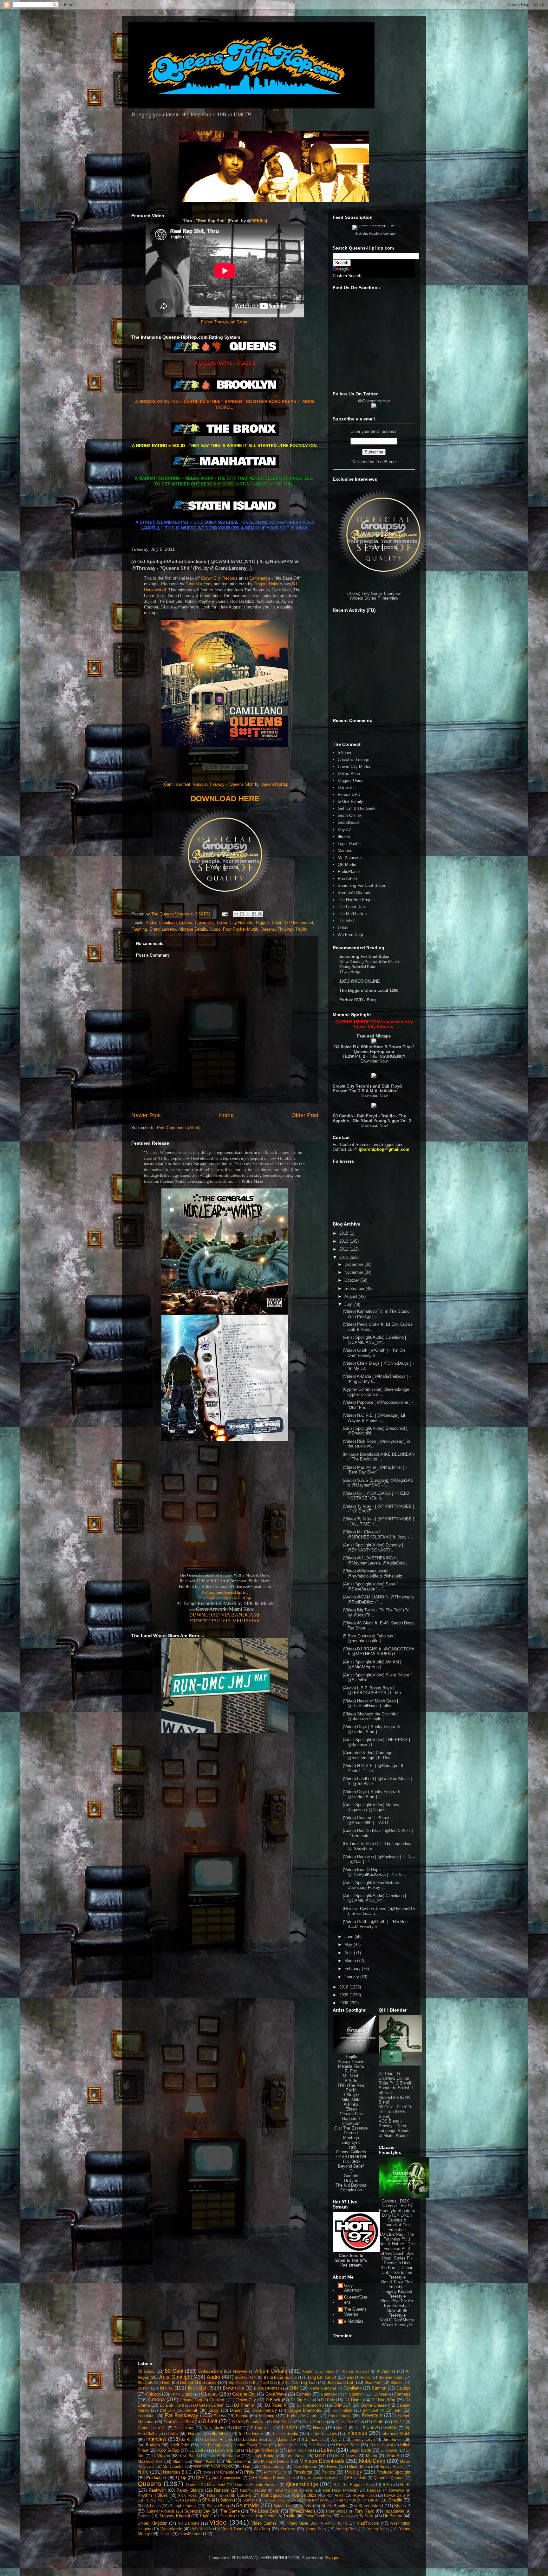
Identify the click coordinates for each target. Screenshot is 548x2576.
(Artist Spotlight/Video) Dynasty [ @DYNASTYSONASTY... (373, 1548)
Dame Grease (374, 2405)
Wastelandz (171, 2529)
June (349, 1937)
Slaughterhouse (184, 2506)
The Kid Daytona (351, 2185)
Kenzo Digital (381, 2445)
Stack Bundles (335, 2506)
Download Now (374, 1061)
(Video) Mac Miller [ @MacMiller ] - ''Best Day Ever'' (375, 1470)
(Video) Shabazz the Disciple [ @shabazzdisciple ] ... (371, 1717)
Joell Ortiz (180, 2445)
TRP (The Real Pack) (351, 2088)
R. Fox (351, 2071)
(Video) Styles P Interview (374, 598)
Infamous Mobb (396, 2433)
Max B (393, 2456)
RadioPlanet (349, 872)
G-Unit (210, 2421)
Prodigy (353, 2472)
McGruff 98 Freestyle (397, 2313)
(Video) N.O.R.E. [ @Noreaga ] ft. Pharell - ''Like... (374, 1768)
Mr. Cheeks (173, 2466)
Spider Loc (283, 2506)
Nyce (207, 2472)
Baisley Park (246, 2377)
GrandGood (348, 822)
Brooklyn (198, 2388)
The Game (230, 2511)
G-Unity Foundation (249, 2422)
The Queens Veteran (355, 2312)
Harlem (290, 2427)
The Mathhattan (352, 914)
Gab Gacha (283, 2422)
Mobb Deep (372, 2461)
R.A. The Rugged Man (353, 2485)
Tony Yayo (364, 2511)
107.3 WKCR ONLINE (360, 981)
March (351, 1961)
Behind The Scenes (198, 2382)
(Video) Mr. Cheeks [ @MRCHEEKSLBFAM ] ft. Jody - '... (379, 1535)
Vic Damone (189, 2523)
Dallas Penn (349, 774)
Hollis (173, 2433)
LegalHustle (360, 2450)
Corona (186, 923)
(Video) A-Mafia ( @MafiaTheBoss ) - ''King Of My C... (377, 1379)
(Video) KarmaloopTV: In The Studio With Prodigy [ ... (376, 1314)
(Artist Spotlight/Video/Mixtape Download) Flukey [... (371, 1885)
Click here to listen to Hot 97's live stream (351, 2260)
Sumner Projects (161, 2511)
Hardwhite (264, 2428)
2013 (344, 1241)
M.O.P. (320, 2456)
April (349, 1953)
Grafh (378, 2422)
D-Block (273, 2400)
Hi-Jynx (351, 2180)
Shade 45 (371, 2500)
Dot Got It (347, 787)
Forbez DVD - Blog (358, 1000)
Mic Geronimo (238, 2461)
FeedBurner (386, 462)
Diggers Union (267, 584)
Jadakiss (250, 2439)
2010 (344, 1987)
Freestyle (372, 2415)
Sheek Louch (149, 2506)
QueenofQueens (356, 2300)
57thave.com (210, 2371)
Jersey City (362, 2439)
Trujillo (301, 929)
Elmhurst (370, 2410)
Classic (209, 2394)
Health (342, 2428)
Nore (143, 2472)
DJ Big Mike (301, 2400)
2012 (344, 1249)
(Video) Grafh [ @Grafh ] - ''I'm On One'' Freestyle (374, 1353)
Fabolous (146, 2416)
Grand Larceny (199, 584)
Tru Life (227, 2516)
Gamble (351, 2176)
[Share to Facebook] (254, 914)
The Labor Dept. (352, 907)
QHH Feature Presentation (272, 2478)
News (332, 2466)
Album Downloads (318, 2371)
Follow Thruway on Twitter (225, 322)
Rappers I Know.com (351, 2121)
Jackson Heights (219, 2439)
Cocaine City (244, 2394)
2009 (344, 1995)
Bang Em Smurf (321, 2377)
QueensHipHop (274, 784)
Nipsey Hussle (351, 2062)
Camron (379, 2388)
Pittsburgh (303, 2472)
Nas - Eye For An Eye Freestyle (397, 2303)
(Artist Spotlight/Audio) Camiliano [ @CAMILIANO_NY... (375, 1340)
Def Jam (167, 2410)
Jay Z (336, 2439)
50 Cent (174, 2371)
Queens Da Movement (206, 2485)
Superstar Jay (197, 2511)
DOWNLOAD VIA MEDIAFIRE (225, 1620)
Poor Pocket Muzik (241, 929)
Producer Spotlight (393, 2472)
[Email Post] (224, 914)
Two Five (347, 2516)
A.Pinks (351, 2104)
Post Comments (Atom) (179, 1128)
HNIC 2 (239, 2428)
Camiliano (258, 578)
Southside (247, 2505)
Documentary (265, 2410)
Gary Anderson (353, 2288)
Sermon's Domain (354, 892)
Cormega (402, 2394)
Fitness (220, 2416)
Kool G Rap (169, 2450)
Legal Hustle (349, 844)
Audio (151, 923)
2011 (344, 1257)
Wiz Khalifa (202, 2529)
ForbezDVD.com (302, 2416)
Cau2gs (403, 2388)
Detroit (191, 2410)
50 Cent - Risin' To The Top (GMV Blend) (395, 2112)
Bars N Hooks (359, 2377)
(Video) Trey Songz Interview (374, 593)
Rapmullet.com (253, 2490)
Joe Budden (149, 2445)
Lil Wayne (161, 2456)
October (352, 1280)
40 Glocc (146, 2371)
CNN (294, 2388)
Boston (144, 2388)
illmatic (166, 2534)
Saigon (226, 2500)
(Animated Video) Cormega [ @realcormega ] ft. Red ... (369, 1755)
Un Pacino (393, 2516)
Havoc (319, 2428)
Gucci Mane (184, 2428)
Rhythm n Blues (153, 2495)
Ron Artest (347, 878)
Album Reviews (356, 2371)
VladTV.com (368, 2523)
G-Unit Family (350, 801)
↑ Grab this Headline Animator (374, 234)
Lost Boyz (295, 2456)
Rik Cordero (240, 2495)
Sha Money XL (317, 2500)
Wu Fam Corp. (351, 935)
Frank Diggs (340, 2416)
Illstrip (351, 2147)
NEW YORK (222, 2466)
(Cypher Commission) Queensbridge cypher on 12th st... (376, 1392)
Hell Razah (364, 2428)
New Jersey (273, 2466)
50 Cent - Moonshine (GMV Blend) (395, 2097)
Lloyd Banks (264, 2456)
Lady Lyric (351, 2142)
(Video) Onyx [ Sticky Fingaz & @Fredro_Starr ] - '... (372, 1729)
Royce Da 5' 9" (397, 2495)
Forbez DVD (349, 794)
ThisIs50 (346, 921)
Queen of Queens (389, 2478)
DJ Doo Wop (384, 2400)
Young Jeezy (378, 2529)
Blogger (331, 2558)
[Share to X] (248, 914)
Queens (268, 929)
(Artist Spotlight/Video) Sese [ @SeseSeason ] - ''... (370, 1587)
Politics (328, 2472)
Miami (178, 2461)
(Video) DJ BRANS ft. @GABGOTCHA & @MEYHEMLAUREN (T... (378, 1652)
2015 (344, 1233)
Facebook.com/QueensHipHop (225, 1598)
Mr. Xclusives (350, 858)
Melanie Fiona (351, 2066)
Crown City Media (354, 767)
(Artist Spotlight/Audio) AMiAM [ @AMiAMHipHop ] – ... (372, 1665)
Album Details (271, 2371)
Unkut (343, 928)
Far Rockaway (182, 2415)
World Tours (232, 2529)
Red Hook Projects (340, 2490)
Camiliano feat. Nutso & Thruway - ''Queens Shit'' (209, 784)
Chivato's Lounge (353, 760)
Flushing (139, 929)
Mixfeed (345, 851)
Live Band (189, 2456)
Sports (305, 2506)
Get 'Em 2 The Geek (357, 808)
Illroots (344, 837)
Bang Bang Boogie (281, 2377)
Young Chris (347, 2529)
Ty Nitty (366, 2516)
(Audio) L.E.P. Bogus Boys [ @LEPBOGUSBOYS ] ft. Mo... (374, 1691)
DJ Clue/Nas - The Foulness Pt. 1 (397, 2237)
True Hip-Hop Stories (258, 2516)
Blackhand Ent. (340, 2382)
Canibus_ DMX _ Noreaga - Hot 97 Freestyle (396, 2206)
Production (156, 2478)
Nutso (215, 929)
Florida (242, 2416)
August (352, 1296)
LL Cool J (198, 2450)
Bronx (166, 2388)
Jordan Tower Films (251, 2445)
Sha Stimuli (346, 2500)
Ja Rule (188, 2439)
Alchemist (386, 2371)
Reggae (374, 2490)
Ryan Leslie (185, 2500)
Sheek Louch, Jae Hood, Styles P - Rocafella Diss (397, 2258)
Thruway (285, 929)
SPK (206, 2500)
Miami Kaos (204, 2461)
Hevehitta (389, 2428)
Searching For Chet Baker (362, 885)
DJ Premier (245, 2405)
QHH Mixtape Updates (321, 2478)
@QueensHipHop (374, 401)
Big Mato (236, 2382)
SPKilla (258, 221)
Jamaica (313, 2439)
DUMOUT (342, 2405)
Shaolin (395, 2500)
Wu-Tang (262, 2529)
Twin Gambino (318, 2516)
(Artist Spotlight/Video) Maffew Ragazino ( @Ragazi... (371, 1807)
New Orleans (305, 2466)
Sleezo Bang (218, 2506)
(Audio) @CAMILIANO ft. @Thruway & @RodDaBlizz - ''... (378, 1600)
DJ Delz (328, 2400)
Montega (351, 2138)
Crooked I (218, 2400)
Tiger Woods (336, 2511)
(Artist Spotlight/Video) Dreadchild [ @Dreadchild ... (375, 1431)
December (354, 1264)
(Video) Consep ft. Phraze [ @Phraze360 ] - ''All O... (368, 1820)
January (352, 1977)
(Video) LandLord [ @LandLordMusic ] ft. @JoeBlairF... (378, 1781)
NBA (197, 2466)
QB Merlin (347, 865)
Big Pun (285, 2382)
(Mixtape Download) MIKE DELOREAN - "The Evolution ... (379, 1457)
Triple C (206, 2516)
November (354, 1272)
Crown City (205, 923)
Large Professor (264, 2450)
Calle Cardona (323, 2388)
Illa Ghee (220, 2433)
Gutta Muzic (213, 2428)
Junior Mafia (288, 2445)
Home (226, 1115)
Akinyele (240, 2371)
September (355, 1288)
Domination (342, 2410)
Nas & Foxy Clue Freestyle (397, 2284)
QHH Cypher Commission (219, 2478)
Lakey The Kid (228, 2450)
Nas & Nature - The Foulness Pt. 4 (397, 2246)
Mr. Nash (351, 2076)
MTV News (346, 2456)
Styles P (402, 2506)
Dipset (236, 2410)
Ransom (222, 2490)
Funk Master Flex (178, 2422)
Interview (156, 2439)
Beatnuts (145, 2382)
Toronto (144, 2516)
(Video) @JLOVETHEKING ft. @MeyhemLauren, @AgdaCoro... (376, 1561)
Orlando (227, 2472)
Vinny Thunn (336, 2523)
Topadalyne (394, 2511)
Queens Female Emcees (257, 2485)
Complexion (351, 2190)
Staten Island (371, 2506)
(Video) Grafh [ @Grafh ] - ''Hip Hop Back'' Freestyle (375, 1924)
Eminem (394, 2410)
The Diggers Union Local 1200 (369, 990)
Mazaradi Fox (150, 2461)
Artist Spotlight (176, 2377)
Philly (249, 2472)
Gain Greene (314, 2422)
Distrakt (351, 2133)
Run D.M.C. (156, 2500)
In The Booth (251, 2433)
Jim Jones (392, 2439)
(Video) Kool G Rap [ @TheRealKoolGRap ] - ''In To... (375, 1872)
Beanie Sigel (391, 2377)
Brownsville (233, 2388)
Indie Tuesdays (324, 2433)
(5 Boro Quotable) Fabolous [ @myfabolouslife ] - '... (369, 1639)
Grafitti (399, 2422)
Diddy (214, 2410)
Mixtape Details (193, 929)
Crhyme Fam (191, 2400)
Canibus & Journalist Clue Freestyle (397, 2225)
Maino (372, 2456)
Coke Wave (276, 2394)
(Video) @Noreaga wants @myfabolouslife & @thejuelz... (374, 1574)
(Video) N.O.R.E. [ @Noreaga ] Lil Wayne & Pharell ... (374, 1418)
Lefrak (328, 2450)
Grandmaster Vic (152, 2428)
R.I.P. (405, 2485)
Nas (247, 2466)
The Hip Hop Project (356, 900)
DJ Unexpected (299, 923)
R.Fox (388, 2485)
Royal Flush (364, 2495)
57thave (345, 753)
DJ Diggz (353, 2400)
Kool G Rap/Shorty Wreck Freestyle (397, 2322)
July (349, 1304)
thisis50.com (190, 2534)
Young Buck (316, 2529)
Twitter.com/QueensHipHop (225, 1592)
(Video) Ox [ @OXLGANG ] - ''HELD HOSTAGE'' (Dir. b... (376, 1496)
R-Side (351, 2081)
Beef (166, 2382)
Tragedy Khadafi (175, 2516)
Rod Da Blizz (304, 2495)
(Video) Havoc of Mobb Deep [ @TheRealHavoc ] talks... (371, 1704)
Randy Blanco (190, 2490)
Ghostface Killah (350, 2422)
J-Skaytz (351, 2095)
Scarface (250, 2500)
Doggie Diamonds (305, 2410)
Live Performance (224, 2456)
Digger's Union (269, 923)
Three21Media (303, 2511)
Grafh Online (349, 815)
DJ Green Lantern (209, 2405)
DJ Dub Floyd (172, 2405)
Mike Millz (351, 2100)
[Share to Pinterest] (260, 914)
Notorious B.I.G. (178, 2472)
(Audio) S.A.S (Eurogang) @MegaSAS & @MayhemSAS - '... (378, 1483)
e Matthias (354, 2321)
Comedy (304, 2394)
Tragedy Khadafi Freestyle (397, 2294)
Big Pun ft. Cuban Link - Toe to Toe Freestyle (397, 2272)
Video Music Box (302, 2523)
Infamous (357, 2433)
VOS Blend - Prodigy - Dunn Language (392, 2126)
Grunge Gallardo (351, 2152)
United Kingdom (153, 2523)
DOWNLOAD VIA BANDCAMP (225, 1615)
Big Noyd (261, 2382)
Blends (396, 2382)
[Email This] (236, 914)
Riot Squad (271, 2495)
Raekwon (157, 2490)
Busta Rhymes (267, 2388)
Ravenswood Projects (294, 2490)
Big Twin (309, 2382)
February (353, 1969)
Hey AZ (345, 830)
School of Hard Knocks (281, 2500)
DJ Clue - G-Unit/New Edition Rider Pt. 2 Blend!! (396, 2078)
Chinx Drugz (181, 2394)
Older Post (305, 1115)
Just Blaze (318, 2445)
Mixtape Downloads (322, 2461)
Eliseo (351, 2109)
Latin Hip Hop (300, 2450)
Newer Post (146, 1115)
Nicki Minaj (359, 2466)
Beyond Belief (351, 2166)
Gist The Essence (351, 2128)
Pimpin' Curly (275, 2472)
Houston (195, 2433)
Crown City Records (219, 578)
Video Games (264, 2523)
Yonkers (288, 2529)
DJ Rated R (276, 2405)
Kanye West (348, 2445)
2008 (344, 2003)
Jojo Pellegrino (213, 2445)
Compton (357, 2394)
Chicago (153, 2394)
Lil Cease (389, 2450)
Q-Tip (181, 2478)
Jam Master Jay (282, 2439)
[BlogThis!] (242, 914)
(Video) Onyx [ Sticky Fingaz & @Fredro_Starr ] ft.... (372, 1794)
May (349, 1945)
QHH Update (355, 2478)
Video (218, 2522)
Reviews (397, 2490)
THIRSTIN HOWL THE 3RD (351, 2159)
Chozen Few (351, 2114)
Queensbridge (302, 2484)
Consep (380, 2394)
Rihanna (215, 2495)
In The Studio (286, 2433)
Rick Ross (187, 2495)
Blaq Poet (373, 2382)
